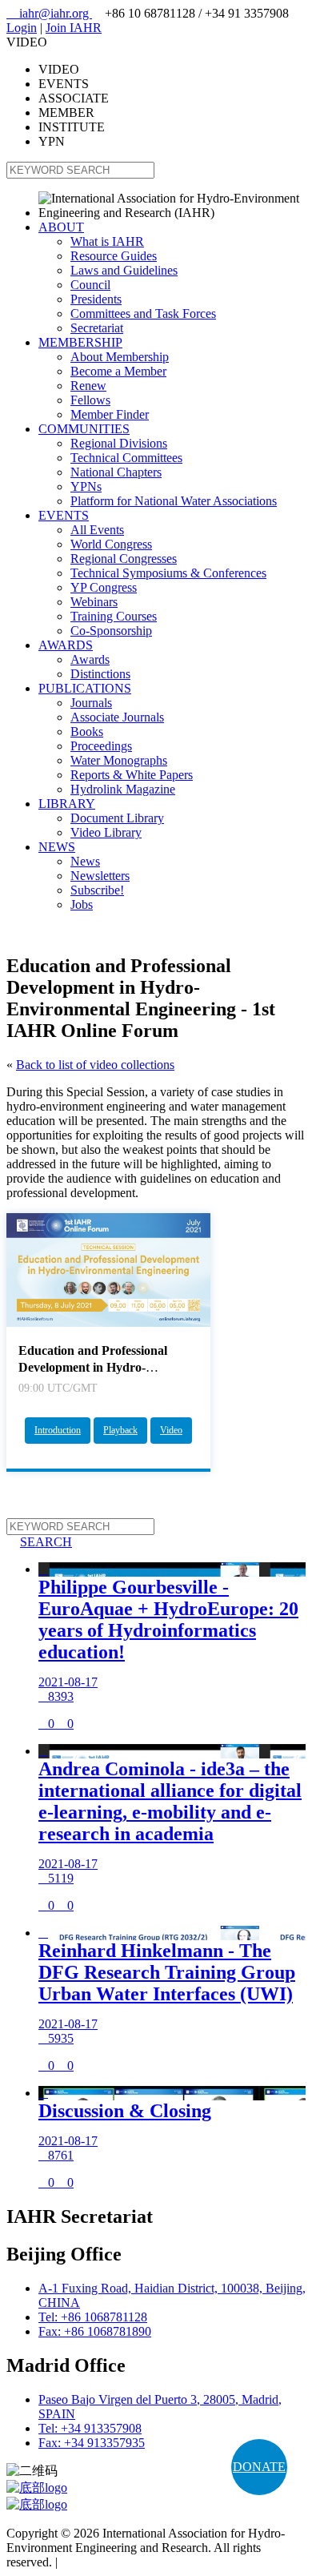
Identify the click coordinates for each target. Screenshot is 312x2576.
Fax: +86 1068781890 (95, 2331)
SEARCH (39, 1542)
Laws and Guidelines (124, 270)
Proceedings (101, 746)
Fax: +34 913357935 (92, 2443)
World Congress (111, 544)
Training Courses (114, 616)
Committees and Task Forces (143, 313)
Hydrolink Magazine (123, 789)
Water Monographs (119, 760)
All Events (97, 530)
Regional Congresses (124, 559)
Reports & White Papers (132, 775)
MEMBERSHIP (80, 342)
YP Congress (104, 587)
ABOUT (61, 227)
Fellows (90, 400)
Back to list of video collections (95, 1065)
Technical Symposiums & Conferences (168, 573)
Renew (88, 386)
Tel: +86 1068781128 (93, 2317)
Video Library (106, 832)
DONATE (259, 2467)
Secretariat (97, 328)
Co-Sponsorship (111, 631)
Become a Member (118, 371)
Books (87, 731)
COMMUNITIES (84, 429)
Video (171, 1430)
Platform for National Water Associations (174, 501)
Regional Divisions (119, 443)
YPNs (86, 486)
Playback (120, 1430)
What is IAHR (107, 241)
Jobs (82, 904)
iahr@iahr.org (49, 13)
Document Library (117, 818)
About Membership (120, 357)
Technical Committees (126, 458)
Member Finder (110, 414)
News (85, 861)
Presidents (96, 299)
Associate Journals (117, 717)
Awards (90, 659)
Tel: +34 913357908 (90, 2428)
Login (22, 28)
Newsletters (100, 876)
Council (90, 285)
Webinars (94, 602)
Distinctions (100, 674)
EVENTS (64, 515)
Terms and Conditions (116, 2562)
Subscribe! (97, 890)
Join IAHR (74, 28)
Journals (91, 703)
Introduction (58, 1430)
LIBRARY (67, 804)
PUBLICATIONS (85, 688)
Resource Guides (114, 256)
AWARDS (66, 645)
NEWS (57, 847)
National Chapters (116, 472)
